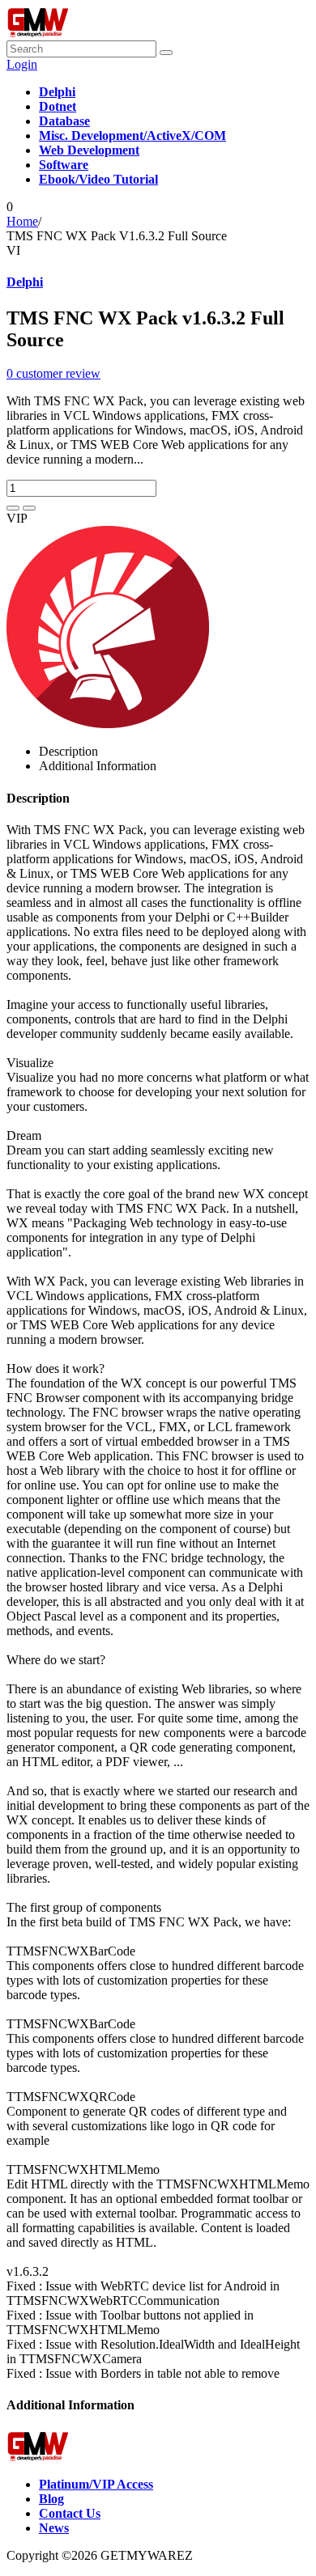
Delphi (25, 282)
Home (22, 221)
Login (22, 64)
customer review (53, 373)
